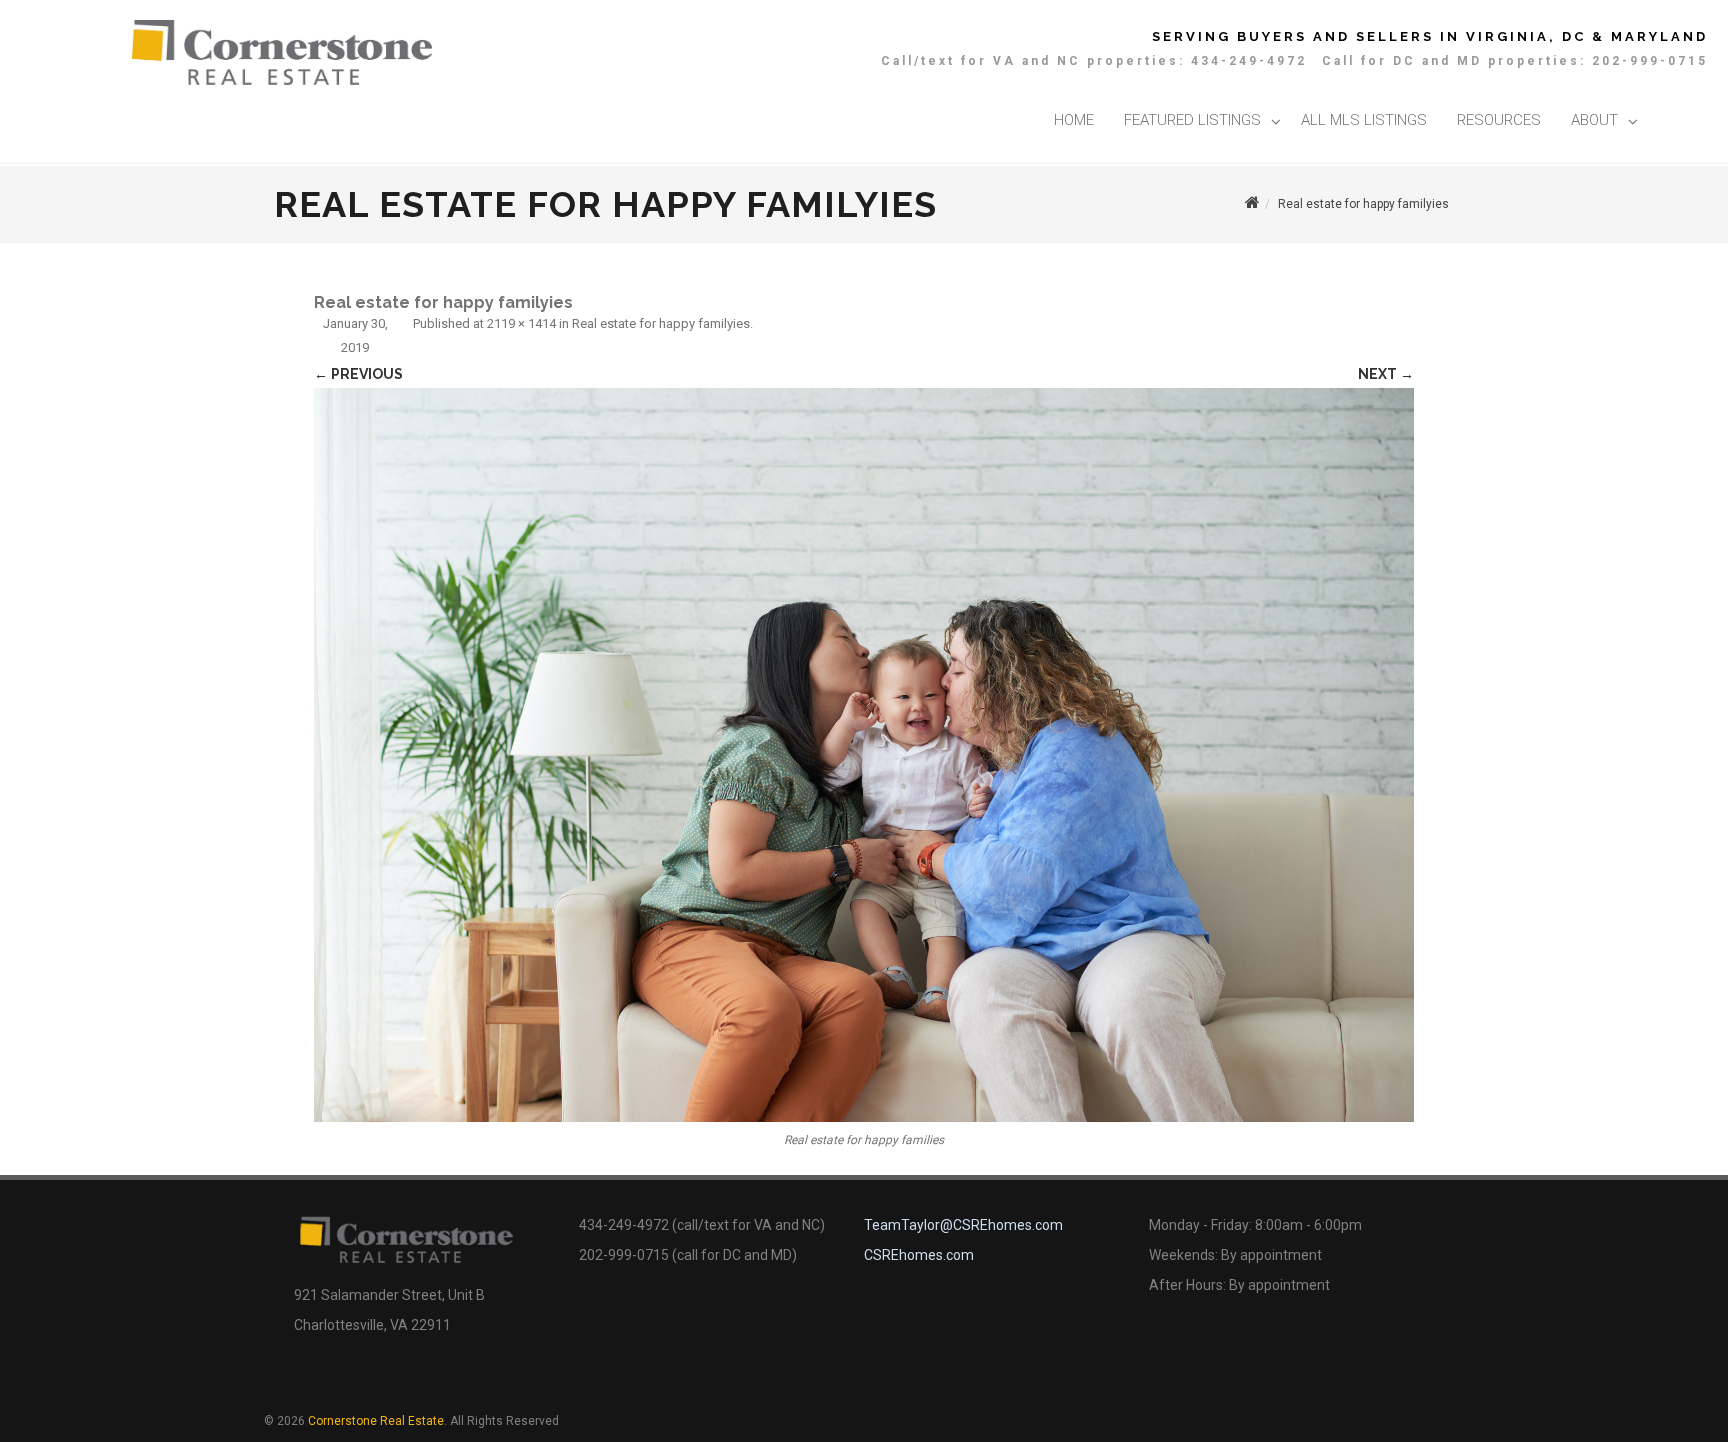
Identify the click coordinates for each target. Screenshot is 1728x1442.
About (1594, 120)
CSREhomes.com (919, 1255)
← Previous (358, 374)
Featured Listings (1192, 120)
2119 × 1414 (521, 323)
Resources (1499, 120)
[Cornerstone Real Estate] (282, 80)
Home (1074, 120)
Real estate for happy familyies (661, 323)
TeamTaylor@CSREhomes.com (963, 1225)
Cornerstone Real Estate (376, 1421)
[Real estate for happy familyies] (864, 755)
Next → (1386, 374)
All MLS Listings (1364, 120)
